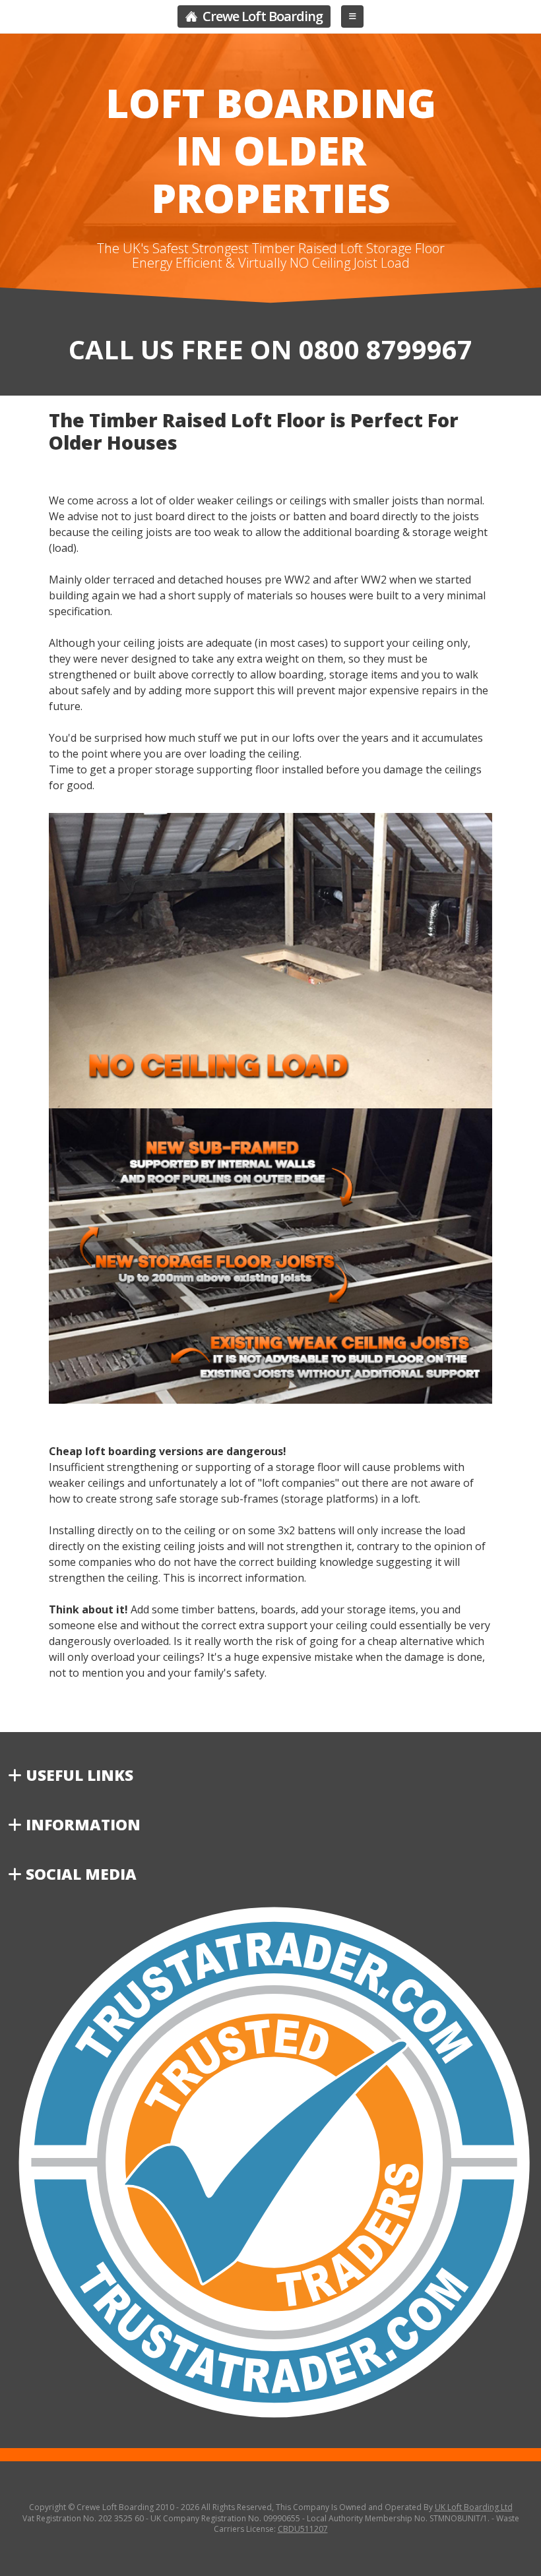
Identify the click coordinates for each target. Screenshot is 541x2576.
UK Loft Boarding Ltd (474, 2507)
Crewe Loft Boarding (261, 16)
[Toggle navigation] (352, 16)
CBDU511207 (303, 2529)
